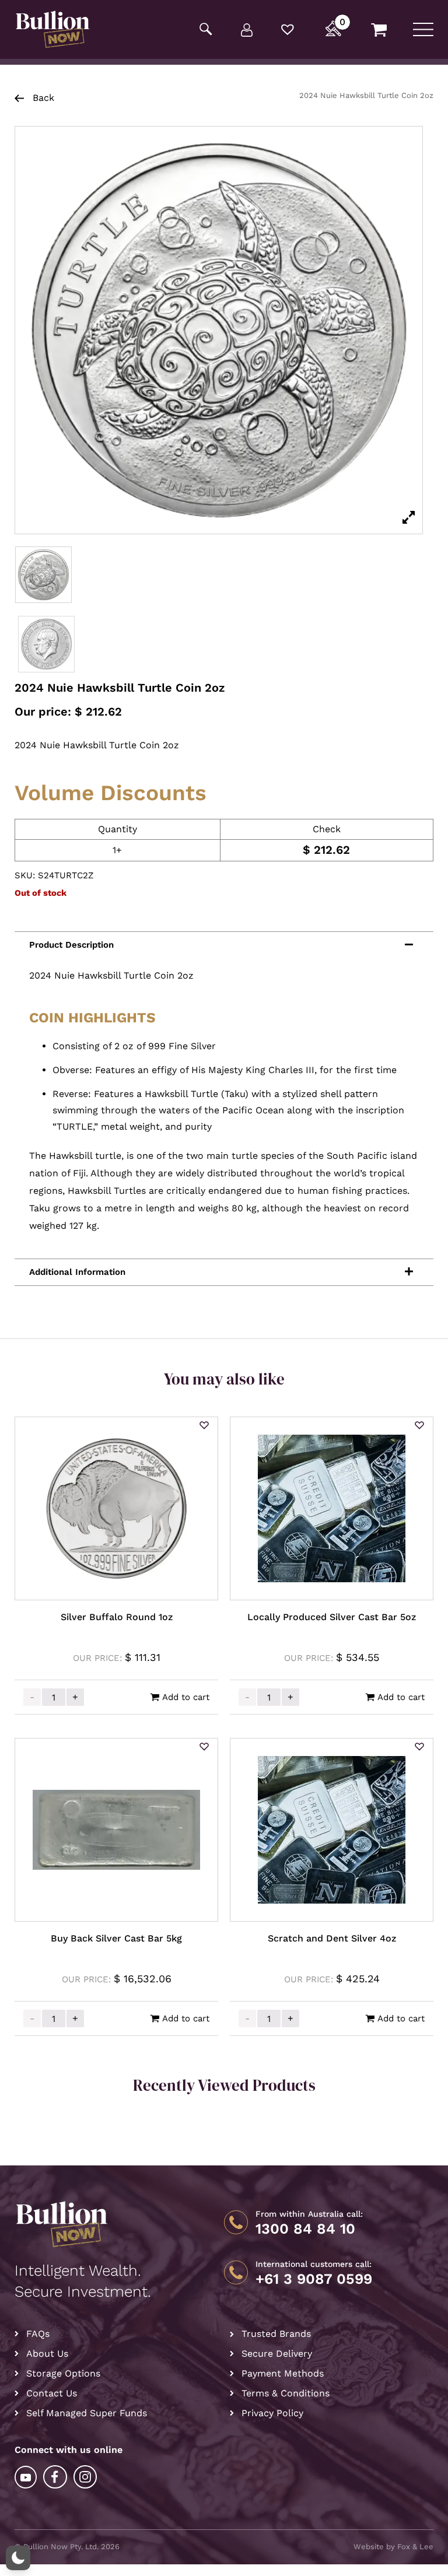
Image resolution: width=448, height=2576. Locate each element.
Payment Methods (283, 2373)
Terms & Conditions (286, 2393)
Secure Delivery (277, 2354)
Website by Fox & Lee (393, 2547)
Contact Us (52, 2393)
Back (42, 98)
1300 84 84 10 (305, 2229)
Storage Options (63, 2373)
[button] (204, 1426)
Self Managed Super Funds (87, 2413)
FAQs (38, 2334)
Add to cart (186, 1697)
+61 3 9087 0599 (314, 2279)
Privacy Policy (272, 2413)
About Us (47, 2354)
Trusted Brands (276, 2334)
